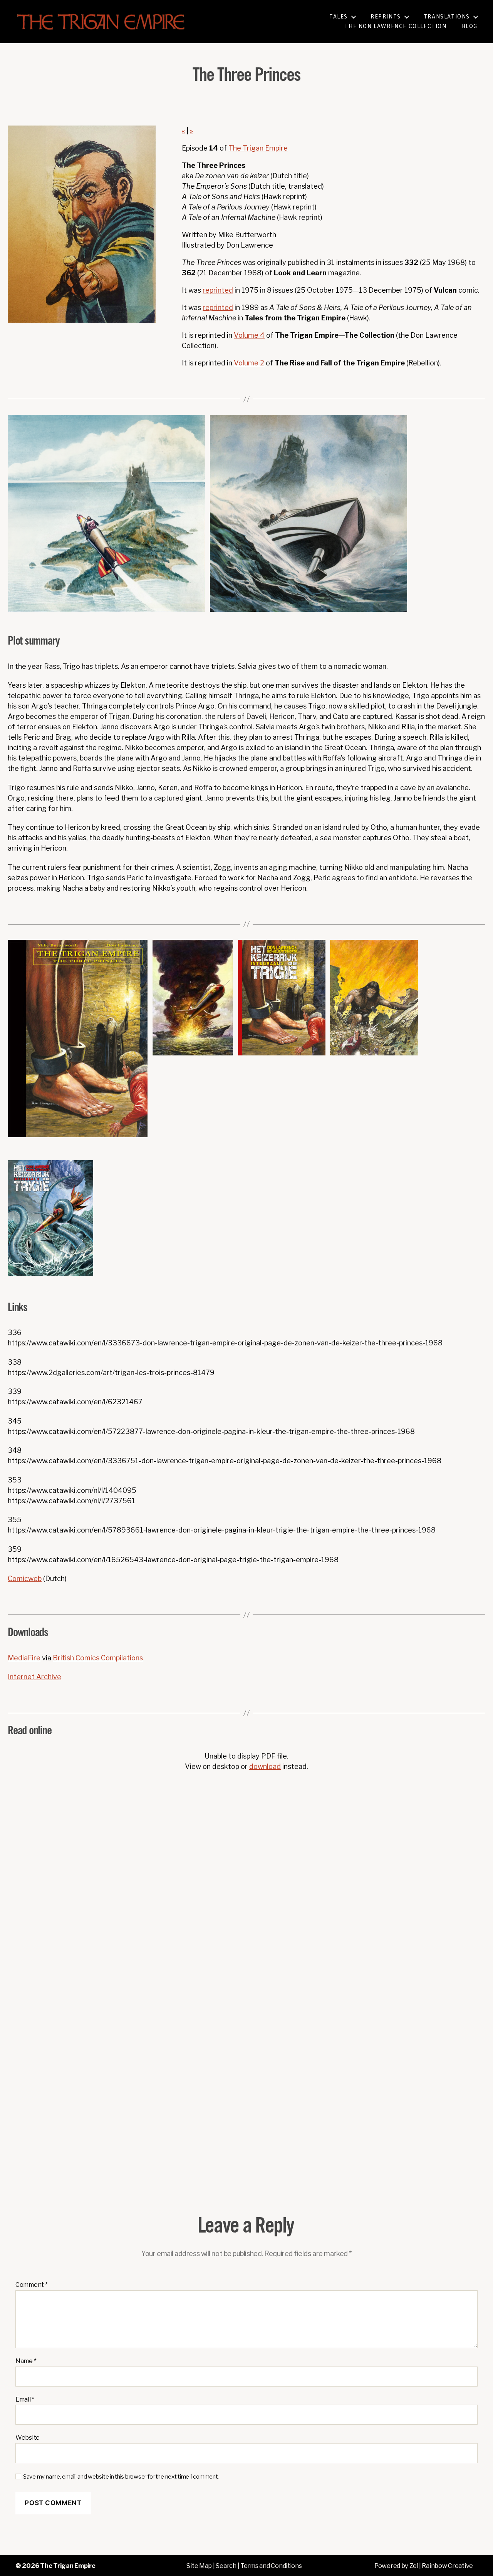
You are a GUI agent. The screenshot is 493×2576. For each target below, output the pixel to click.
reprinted (218, 290)
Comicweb (25, 1579)
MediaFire (24, 1658)
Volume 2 (249, 363)
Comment (32, 2285)
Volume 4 (249, 335)
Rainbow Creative (447, 2566)
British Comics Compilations (98, 1658)
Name (26, 2361)
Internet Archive (34, 1677)
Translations (447, 17)
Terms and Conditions (271, 2566)
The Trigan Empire (258, 148)
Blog (470, 26)
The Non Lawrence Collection (395, 26)
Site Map (199, 2566)
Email (25, 2400)
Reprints (386, 17)
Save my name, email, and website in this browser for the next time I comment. (121, 2477)
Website (28, 2438)
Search (226, 2566)
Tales (339, 17)
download (265, 1766)
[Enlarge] (195, 425)
